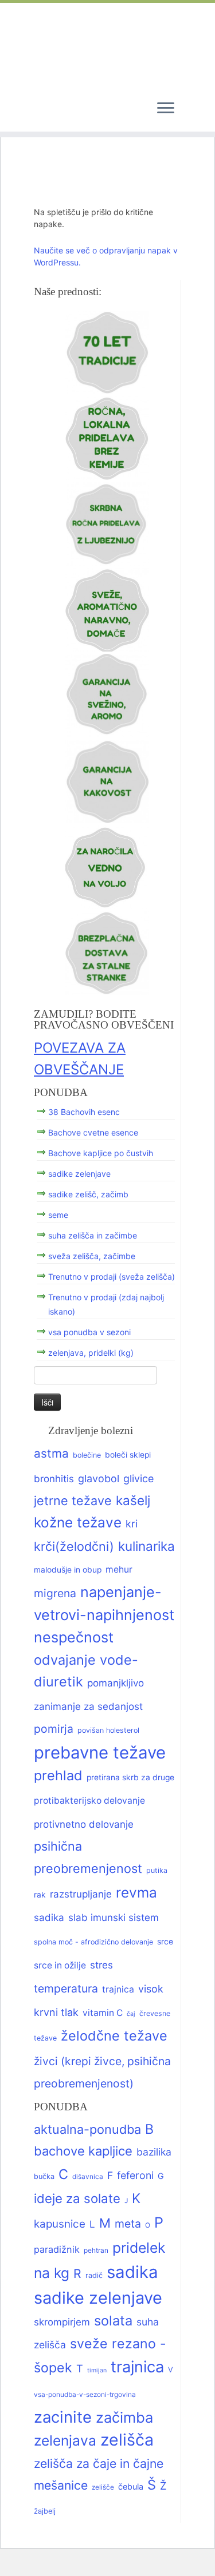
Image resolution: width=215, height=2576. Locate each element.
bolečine (87, 1455)
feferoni (135, 2175)
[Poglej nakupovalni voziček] (192, 108)
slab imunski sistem (114, 1917)
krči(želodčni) (74, 1546)
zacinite (63, 2417)
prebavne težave (100, 1753)
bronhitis (54, 1478)
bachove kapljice (83, 2151)
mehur (119, 1569)
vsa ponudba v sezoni (89, 1332)
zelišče (103, 2487)
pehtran (96, 2250)
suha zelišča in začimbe (93, 1235)
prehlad (58, 1775)
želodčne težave (114, 2036)
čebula (131, 2486)
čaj (131, 2014)
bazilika (154, 2152)
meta (128, 2224)
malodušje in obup (68, 1570)
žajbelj (45, 2511)
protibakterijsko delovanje (89, 1801)
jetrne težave (73, 1501)
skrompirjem (62, 2322)
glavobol (99, 1478)
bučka (44, 2176)
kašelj (133, 1500)
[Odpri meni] (166, 109)
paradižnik (57, 2249)
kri (132, 1524)
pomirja (54, 1729)
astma (51, 1453)
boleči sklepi (128, 1455)
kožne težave (78, 1522)
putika (157, 1870)
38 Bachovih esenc (84, 1112)
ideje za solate (77, 2198)
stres (101, 1965)
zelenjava (65, 2440)
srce (165, 1942)
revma (136, 1892)
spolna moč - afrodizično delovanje (93, 1942)
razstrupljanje (81, 1894)
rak (40, 1895)
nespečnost (74, 1637)
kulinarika (146, 1546)
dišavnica (88, 2177)
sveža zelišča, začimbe (92, 1256)
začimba (124, 2417)
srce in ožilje (60, 1965)
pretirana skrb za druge (130, 1777)
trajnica (118, 1989)
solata (113, 2321)
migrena (55, 1593)
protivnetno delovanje (84, 1824)
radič (94, 2275)
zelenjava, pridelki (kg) (91, 1353)
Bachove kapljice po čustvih (101, 1153)
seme (58, 1215)
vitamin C (103, 2013)
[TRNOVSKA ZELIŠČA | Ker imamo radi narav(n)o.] (107, 47)
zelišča (127, 2440)
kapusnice (60, 2224)
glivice (138, 1478)
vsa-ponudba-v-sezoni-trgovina (85, 2395)
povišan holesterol (108, 1730)
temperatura (66, 1988)
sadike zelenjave (79, 1174)
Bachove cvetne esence (93, 1132)
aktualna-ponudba (87, 2129)
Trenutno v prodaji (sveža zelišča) (112, 1277)
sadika (49, 1917)
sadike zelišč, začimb (88, 1194)
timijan (97, 2370)
